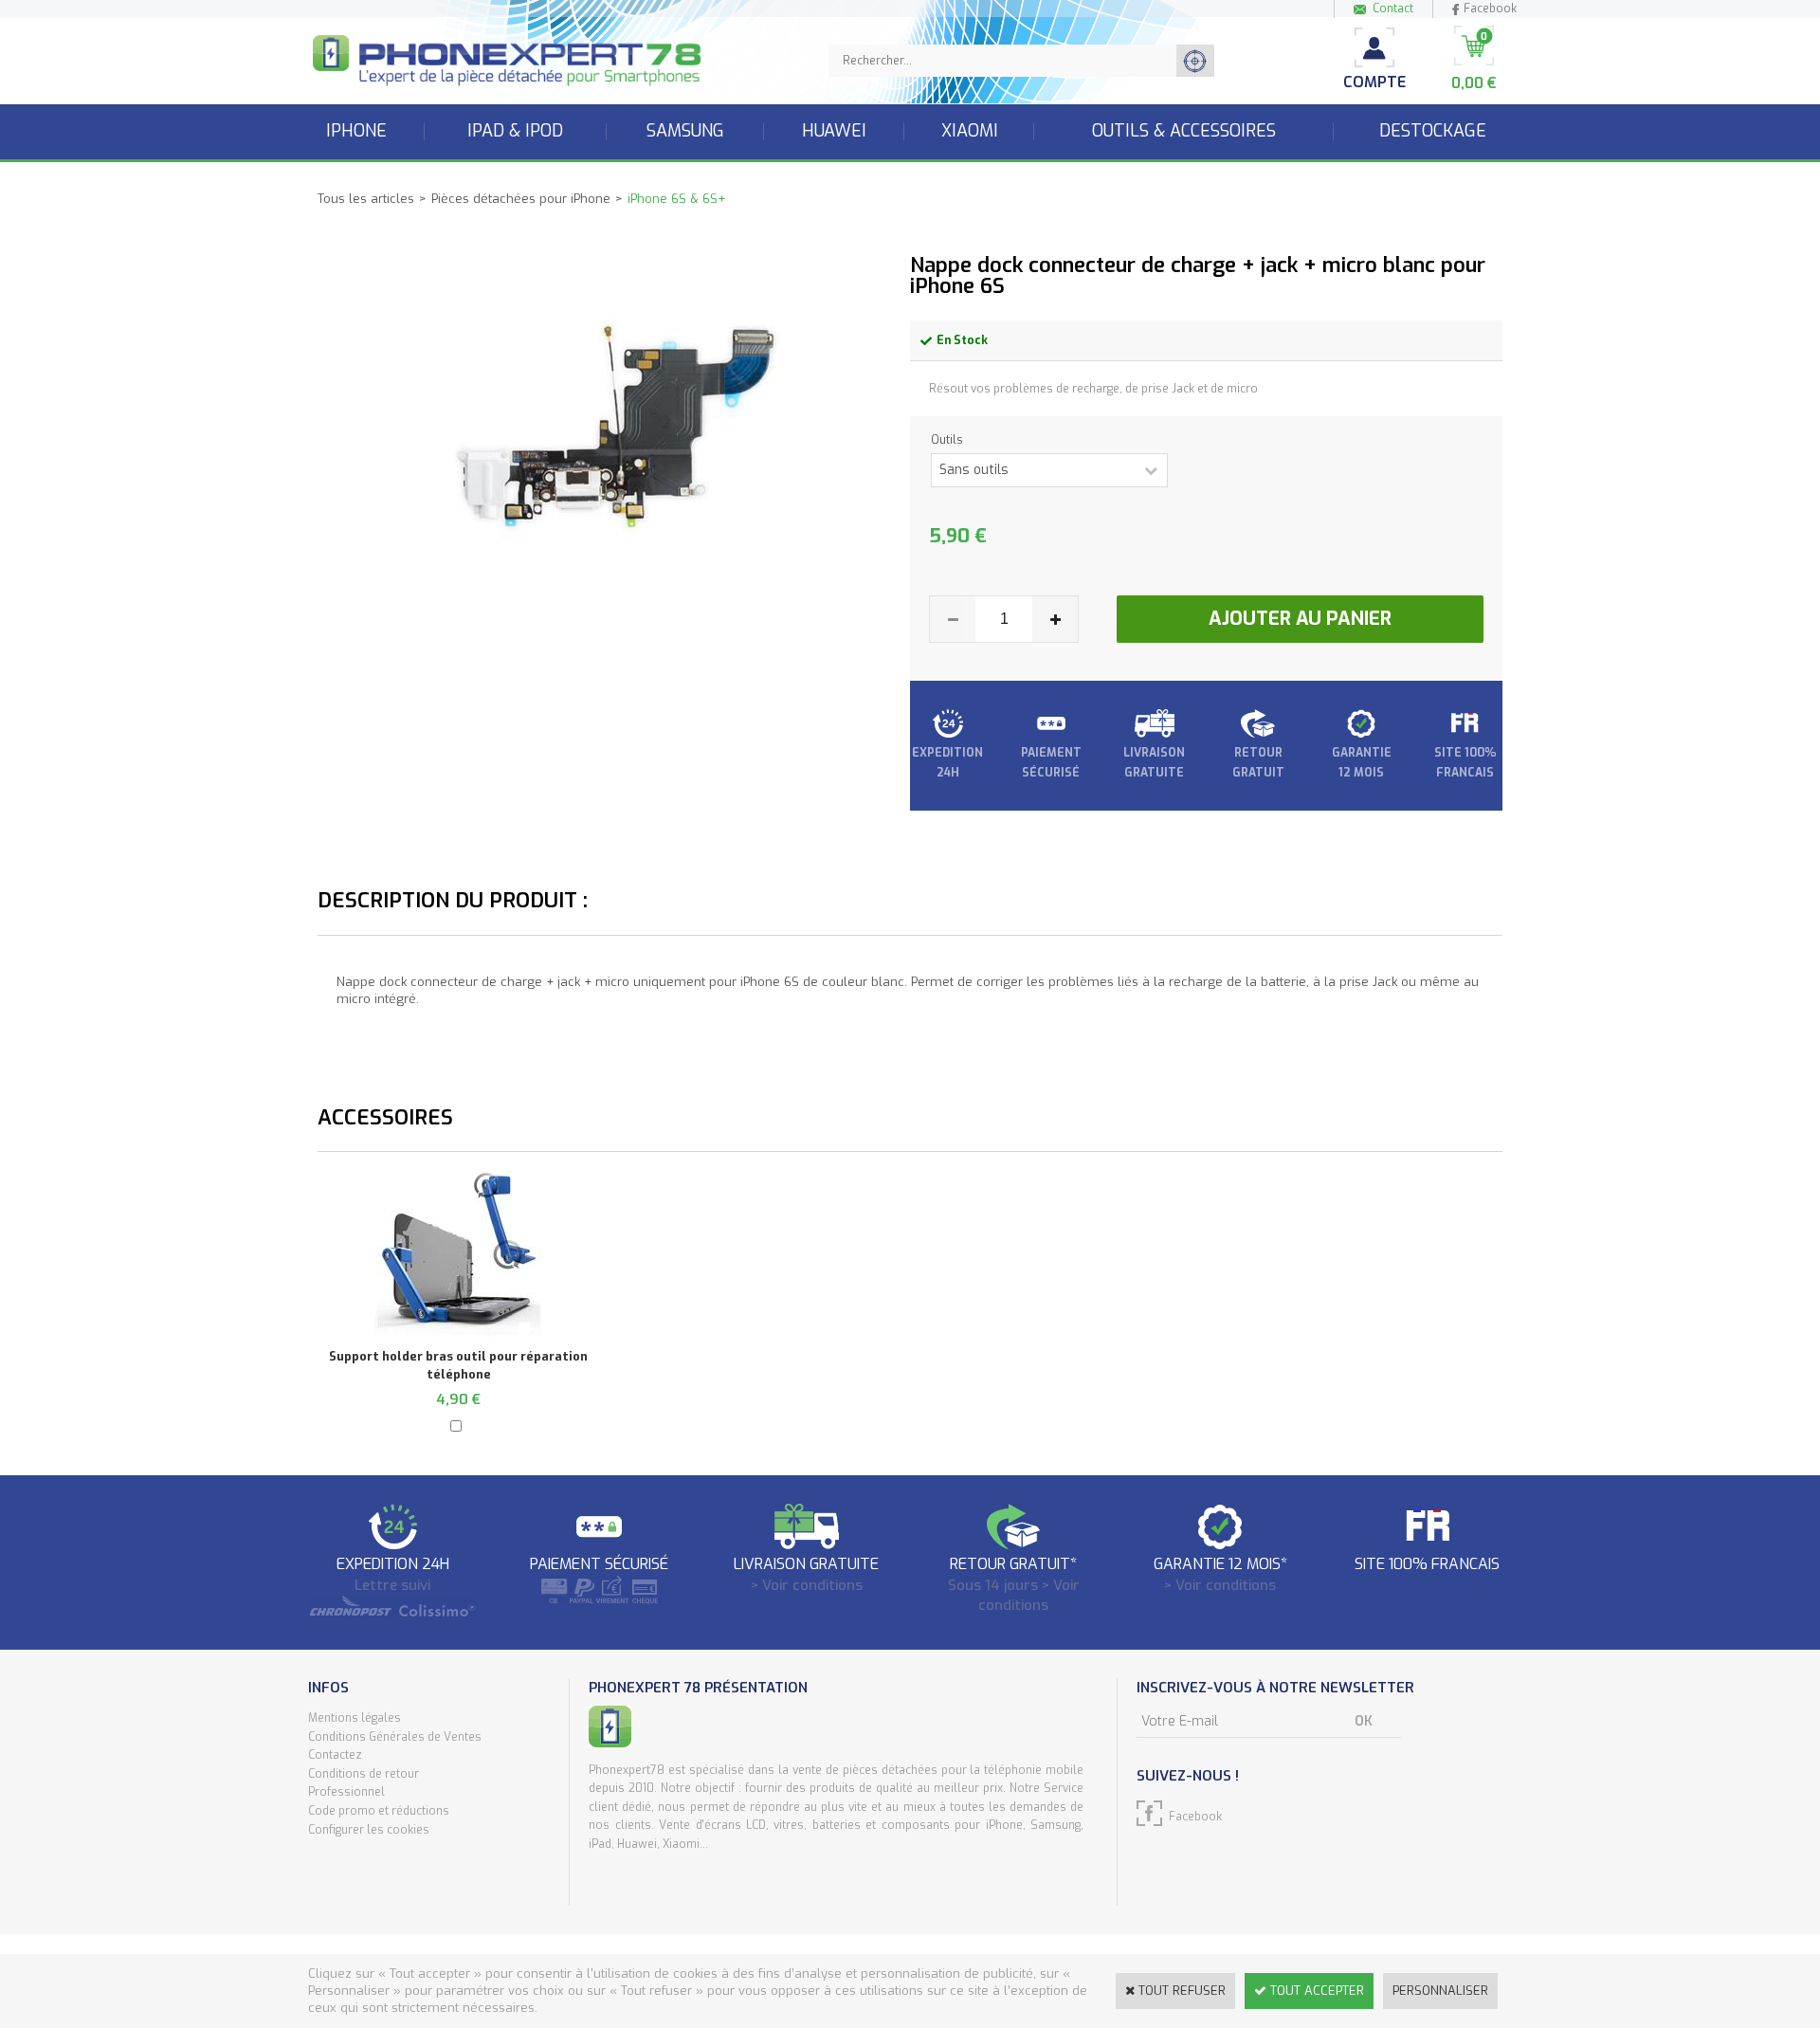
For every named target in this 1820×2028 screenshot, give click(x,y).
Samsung (685, 131)
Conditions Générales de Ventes (395, 1737)
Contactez (335, 1755)
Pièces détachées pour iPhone (521, 199)
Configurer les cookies (369, 1830)
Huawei (834, 131)
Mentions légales (355, 1718)
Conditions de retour (364, 1774)
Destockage (1433, 131)
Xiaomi (970, 131)
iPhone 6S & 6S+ (676, 199)
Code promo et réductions (379, 1811)
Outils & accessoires (1184, 131)
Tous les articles (366, 199)
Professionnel (346, 1792)
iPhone (356, 131)
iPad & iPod (515, 131)
